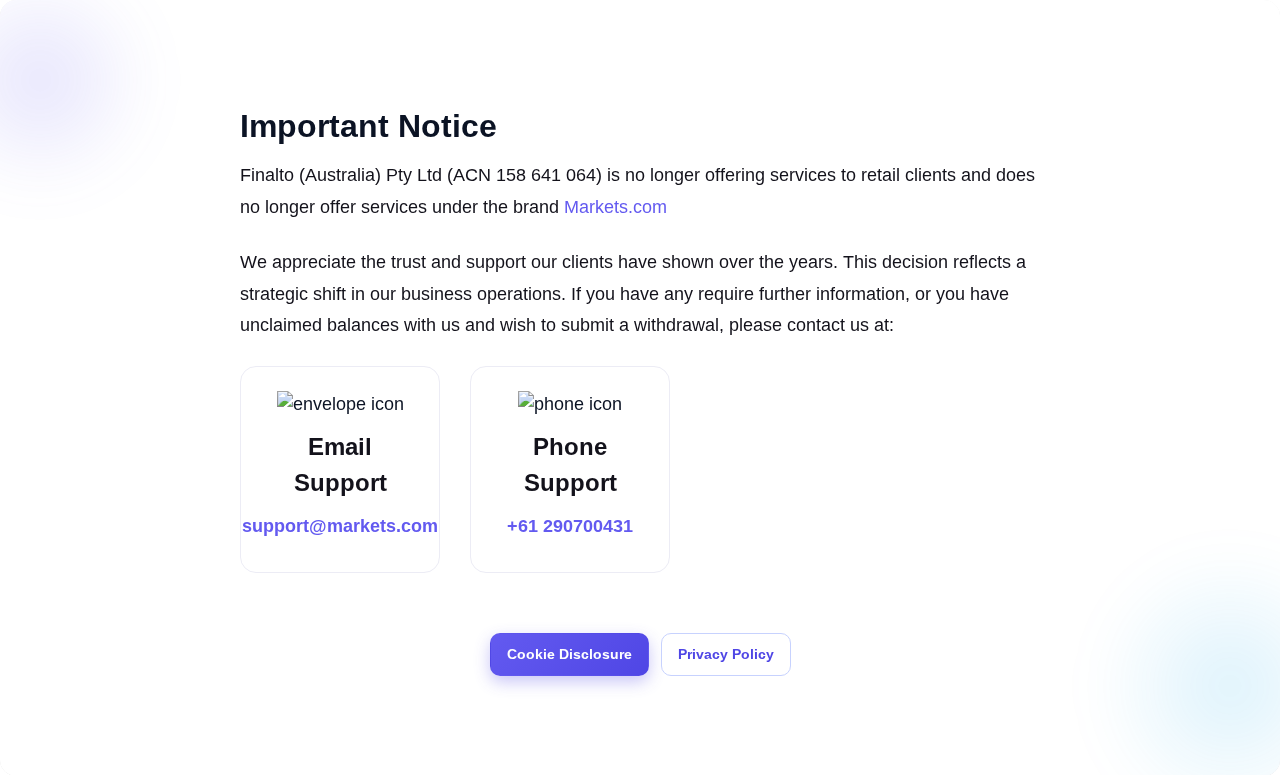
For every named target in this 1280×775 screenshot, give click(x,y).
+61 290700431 (570, 526)
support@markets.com (340, 526)
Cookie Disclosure (569, 654)
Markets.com (615, 207)
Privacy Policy (726, 654)
